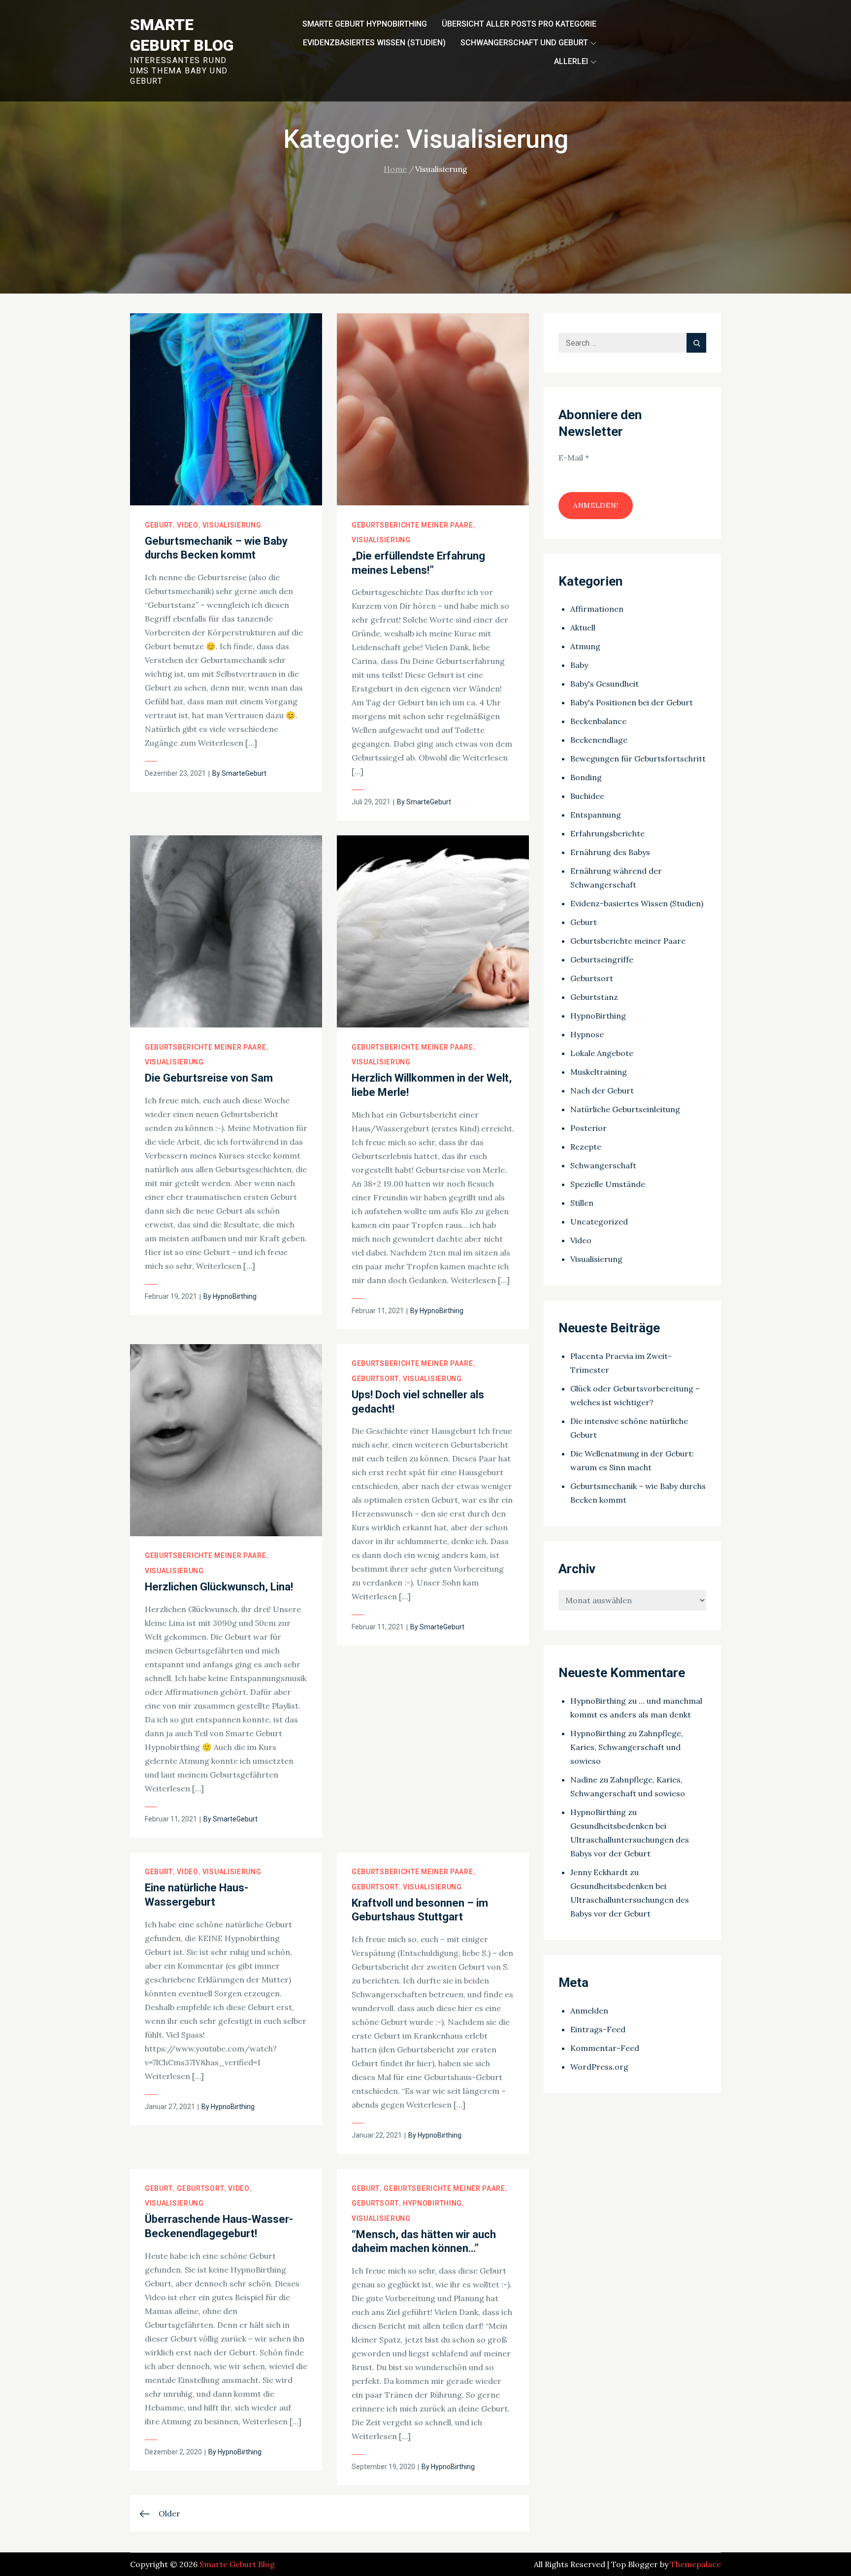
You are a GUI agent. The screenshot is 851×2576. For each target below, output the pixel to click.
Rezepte (586, 1147)
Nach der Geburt (602, 1090)
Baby (579, 665)
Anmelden (589, 2011)
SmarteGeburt (244, 773)
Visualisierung (232, 525)
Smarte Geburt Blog (237, 2564)
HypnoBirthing (235, 1296)
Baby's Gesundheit (605, 684)
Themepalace (696, 2564)
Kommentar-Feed (605, 2048)
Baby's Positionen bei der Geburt (632, 702)
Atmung (585, 646)
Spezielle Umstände (608, 1184)
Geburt (159, 525)
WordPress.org (599, 2067)
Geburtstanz (594, 997)
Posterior (589, 1128)
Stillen (582, 1203)
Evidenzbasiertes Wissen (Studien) (374, 43)
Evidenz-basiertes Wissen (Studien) (637, 903)
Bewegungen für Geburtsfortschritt (638, 759)
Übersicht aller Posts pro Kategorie (519, 24)
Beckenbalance (598, 721)
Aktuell (583, 627)
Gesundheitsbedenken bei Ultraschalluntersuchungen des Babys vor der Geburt (630, 1840)
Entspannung (596, 815)
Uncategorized (599, 1222)
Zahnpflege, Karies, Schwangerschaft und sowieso (627, 1747)
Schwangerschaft (603, 1165)
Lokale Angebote (602, 1053)
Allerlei (571, 61)
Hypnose (587, 1034)
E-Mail (574, 458)
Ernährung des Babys (610, 852)
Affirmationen (597, 609)
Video (188, 525)
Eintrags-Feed (598, 2029)
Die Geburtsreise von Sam (209, 1078)
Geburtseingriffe (602, 959)
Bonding (586, 777)
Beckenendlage (599, 740)
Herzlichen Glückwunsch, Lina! (219, 1587)
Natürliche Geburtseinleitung (625, 1109)
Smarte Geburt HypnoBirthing (365, 24)
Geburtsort (375, 1379)
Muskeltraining (599, 1072)
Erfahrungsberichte (607, 833)
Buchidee (587, 796)
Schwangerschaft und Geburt (524, 43)
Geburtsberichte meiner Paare (412, 525)
